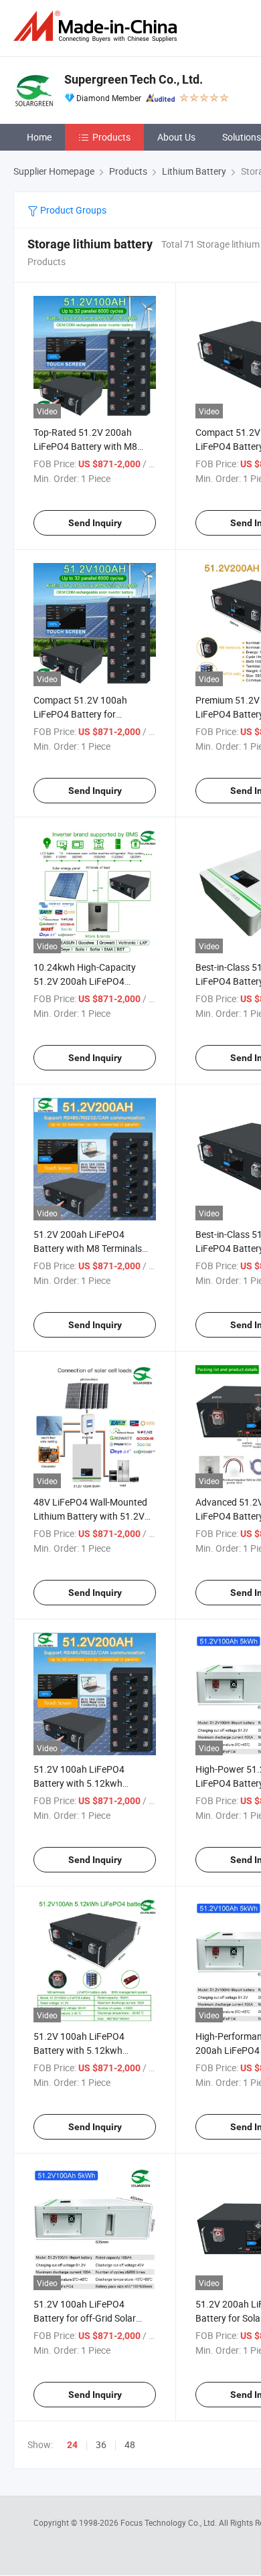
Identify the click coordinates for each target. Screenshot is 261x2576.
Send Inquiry (95, 523)
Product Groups (72, 210)
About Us (176, 137)
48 (130, 2444)
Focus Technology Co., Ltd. (170, 2522)
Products (111, 137)
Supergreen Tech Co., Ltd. (134, 79)
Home (39, 137)
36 (101, 2444)
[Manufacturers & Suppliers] (98, 26)
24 (72, 2445)
